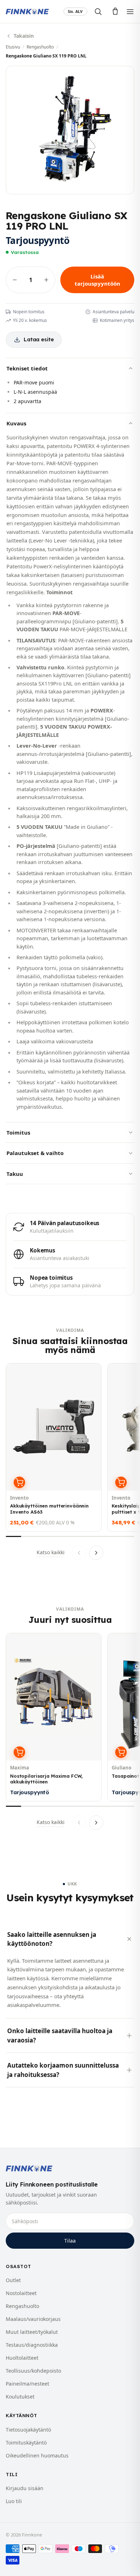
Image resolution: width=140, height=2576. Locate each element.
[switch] (75, 12)
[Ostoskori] (115, 11)
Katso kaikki (51, 1552)
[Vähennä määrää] (15, 280)
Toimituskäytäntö (26, 2443)
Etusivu (13, 47)
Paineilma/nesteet (27, 2384)
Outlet (13, 2280)
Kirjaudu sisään (25, 2488)
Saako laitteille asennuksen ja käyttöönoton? (52, 1939)
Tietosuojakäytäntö (28, 2430)
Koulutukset (20, 2397)
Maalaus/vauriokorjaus (33, 2319)
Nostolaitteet (21, 2293)
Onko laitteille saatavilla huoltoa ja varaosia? (60, 2035)
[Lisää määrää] (46, 280)
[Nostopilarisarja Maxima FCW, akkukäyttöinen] (54, 1717)
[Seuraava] (96, 1553)
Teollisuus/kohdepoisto (33, 2371)
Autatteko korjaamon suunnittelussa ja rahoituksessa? (63, 2070)
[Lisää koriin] (19, 1482)
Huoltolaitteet (22, 2358)
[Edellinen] (79, 1553)
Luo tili (14, 2501)
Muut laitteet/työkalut (32, 2332)
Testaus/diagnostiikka (32, 2345)
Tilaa (70, 2241)
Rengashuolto (40, 47)
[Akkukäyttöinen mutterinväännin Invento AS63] (54, 1447)
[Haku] (98, 11)
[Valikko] (130, 12)
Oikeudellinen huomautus (37, 2455)
